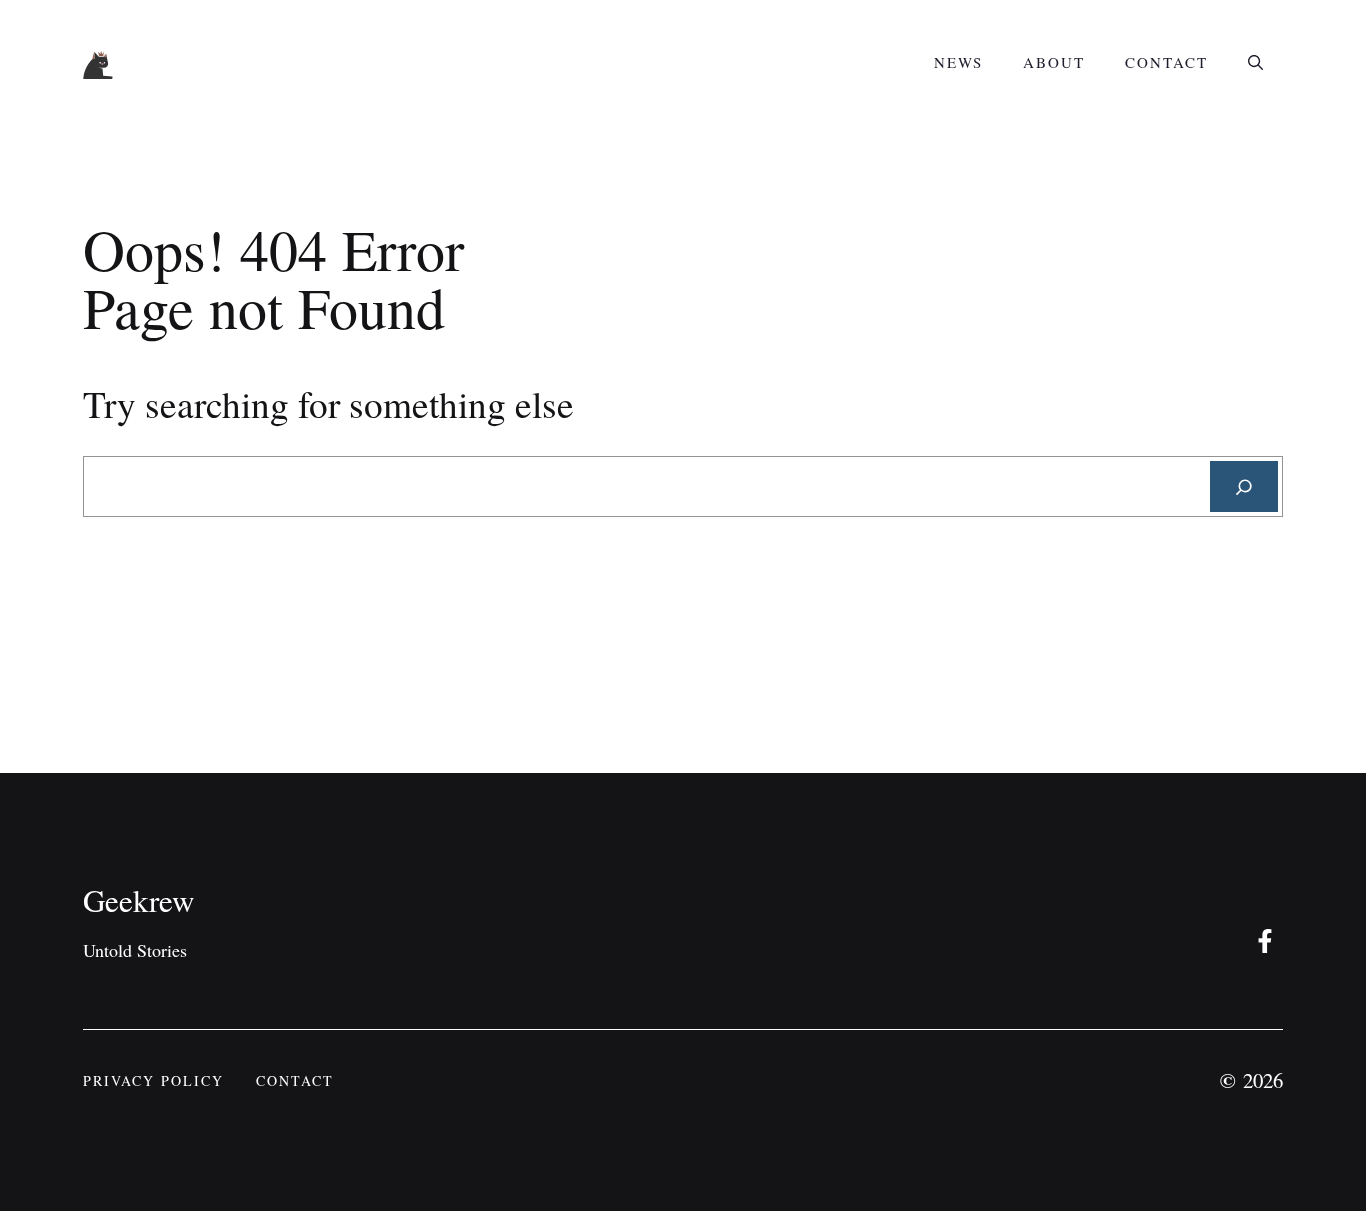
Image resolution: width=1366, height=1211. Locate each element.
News (958, 62)
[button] (1255, 62)
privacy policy (153, 1080)
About (1054, 62)
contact (295, 1080)
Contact (1166, 62)
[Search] (1244, 486)
